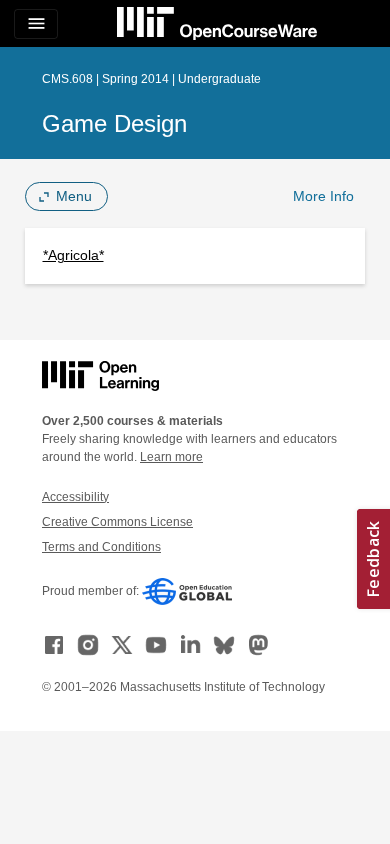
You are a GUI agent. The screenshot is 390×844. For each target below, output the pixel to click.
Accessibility (75, 497)
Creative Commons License (117, 522)
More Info (323, 196)
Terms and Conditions (101, 547)
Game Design (114, 123)
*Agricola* (73, 255)
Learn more (171, 457)
